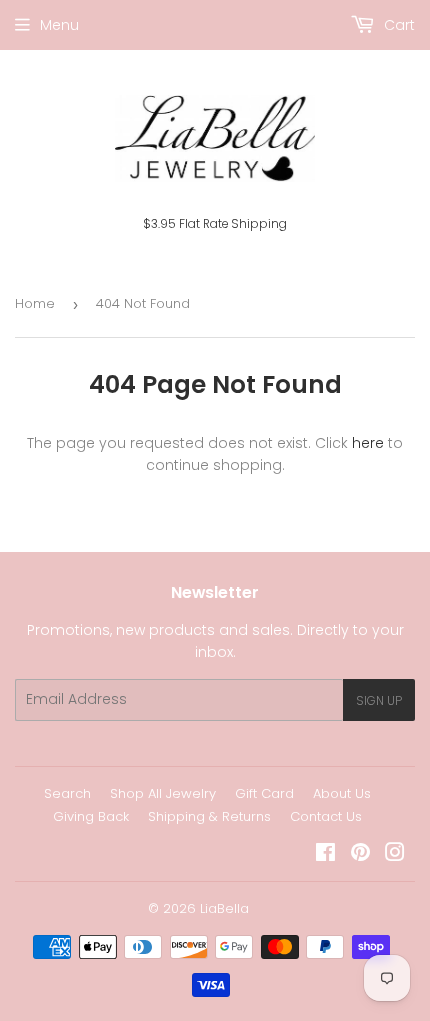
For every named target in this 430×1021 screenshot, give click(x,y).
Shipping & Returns (209, 816)
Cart (397, 25)
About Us (342, 793)
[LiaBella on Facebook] (325, 855)
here (368, 443)
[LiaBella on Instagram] (395, 855)
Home (35, 303)
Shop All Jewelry (163, 793)
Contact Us (326, 816)
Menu (59, 25)
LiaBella (224, 908)
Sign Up (379, 700)
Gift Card (264, 793)
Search (67, 793)
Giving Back (91, 816)
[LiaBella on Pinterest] (360, 855)
